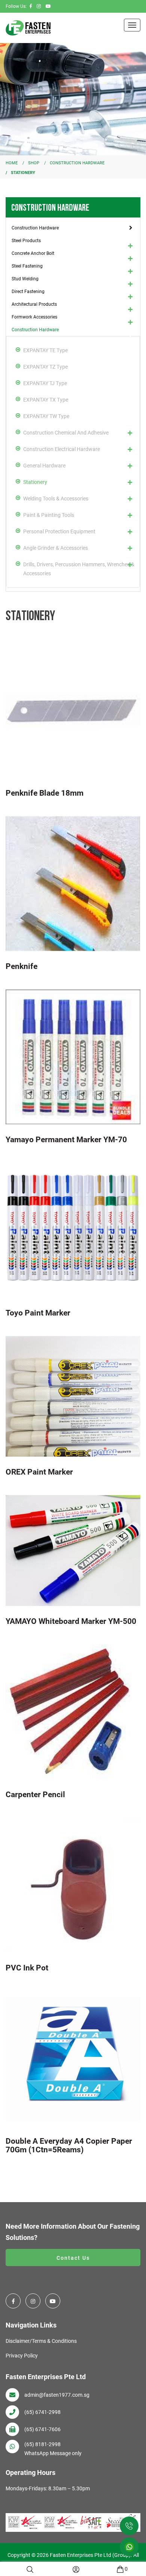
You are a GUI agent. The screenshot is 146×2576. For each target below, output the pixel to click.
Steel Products (26, 241)
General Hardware (44, 466)
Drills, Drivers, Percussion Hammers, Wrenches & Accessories (79, 569)
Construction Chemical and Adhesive (66, 433)
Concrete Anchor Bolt (33, 253)
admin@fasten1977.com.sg (57, 2395)
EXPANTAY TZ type (45, 367)
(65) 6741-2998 (42, 2412)
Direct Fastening (28, 292)
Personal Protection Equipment (59, 531)
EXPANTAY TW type (46, 416)
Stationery (35, 482)
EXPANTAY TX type (46, 400)
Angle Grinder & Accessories (56, 548)
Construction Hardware (35, 228)
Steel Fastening (27, 266)
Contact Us (73, 2258)
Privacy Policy (22, 2356)
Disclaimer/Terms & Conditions (41, 2341)
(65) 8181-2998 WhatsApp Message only (53, 2449)
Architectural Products (34, 304)
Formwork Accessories (34, 317)
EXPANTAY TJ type (45, 383)
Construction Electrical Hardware (62, 449)
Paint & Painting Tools (49, 515)
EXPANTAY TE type (45, 350)
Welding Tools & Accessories (56, 499)
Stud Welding (25, 279)
